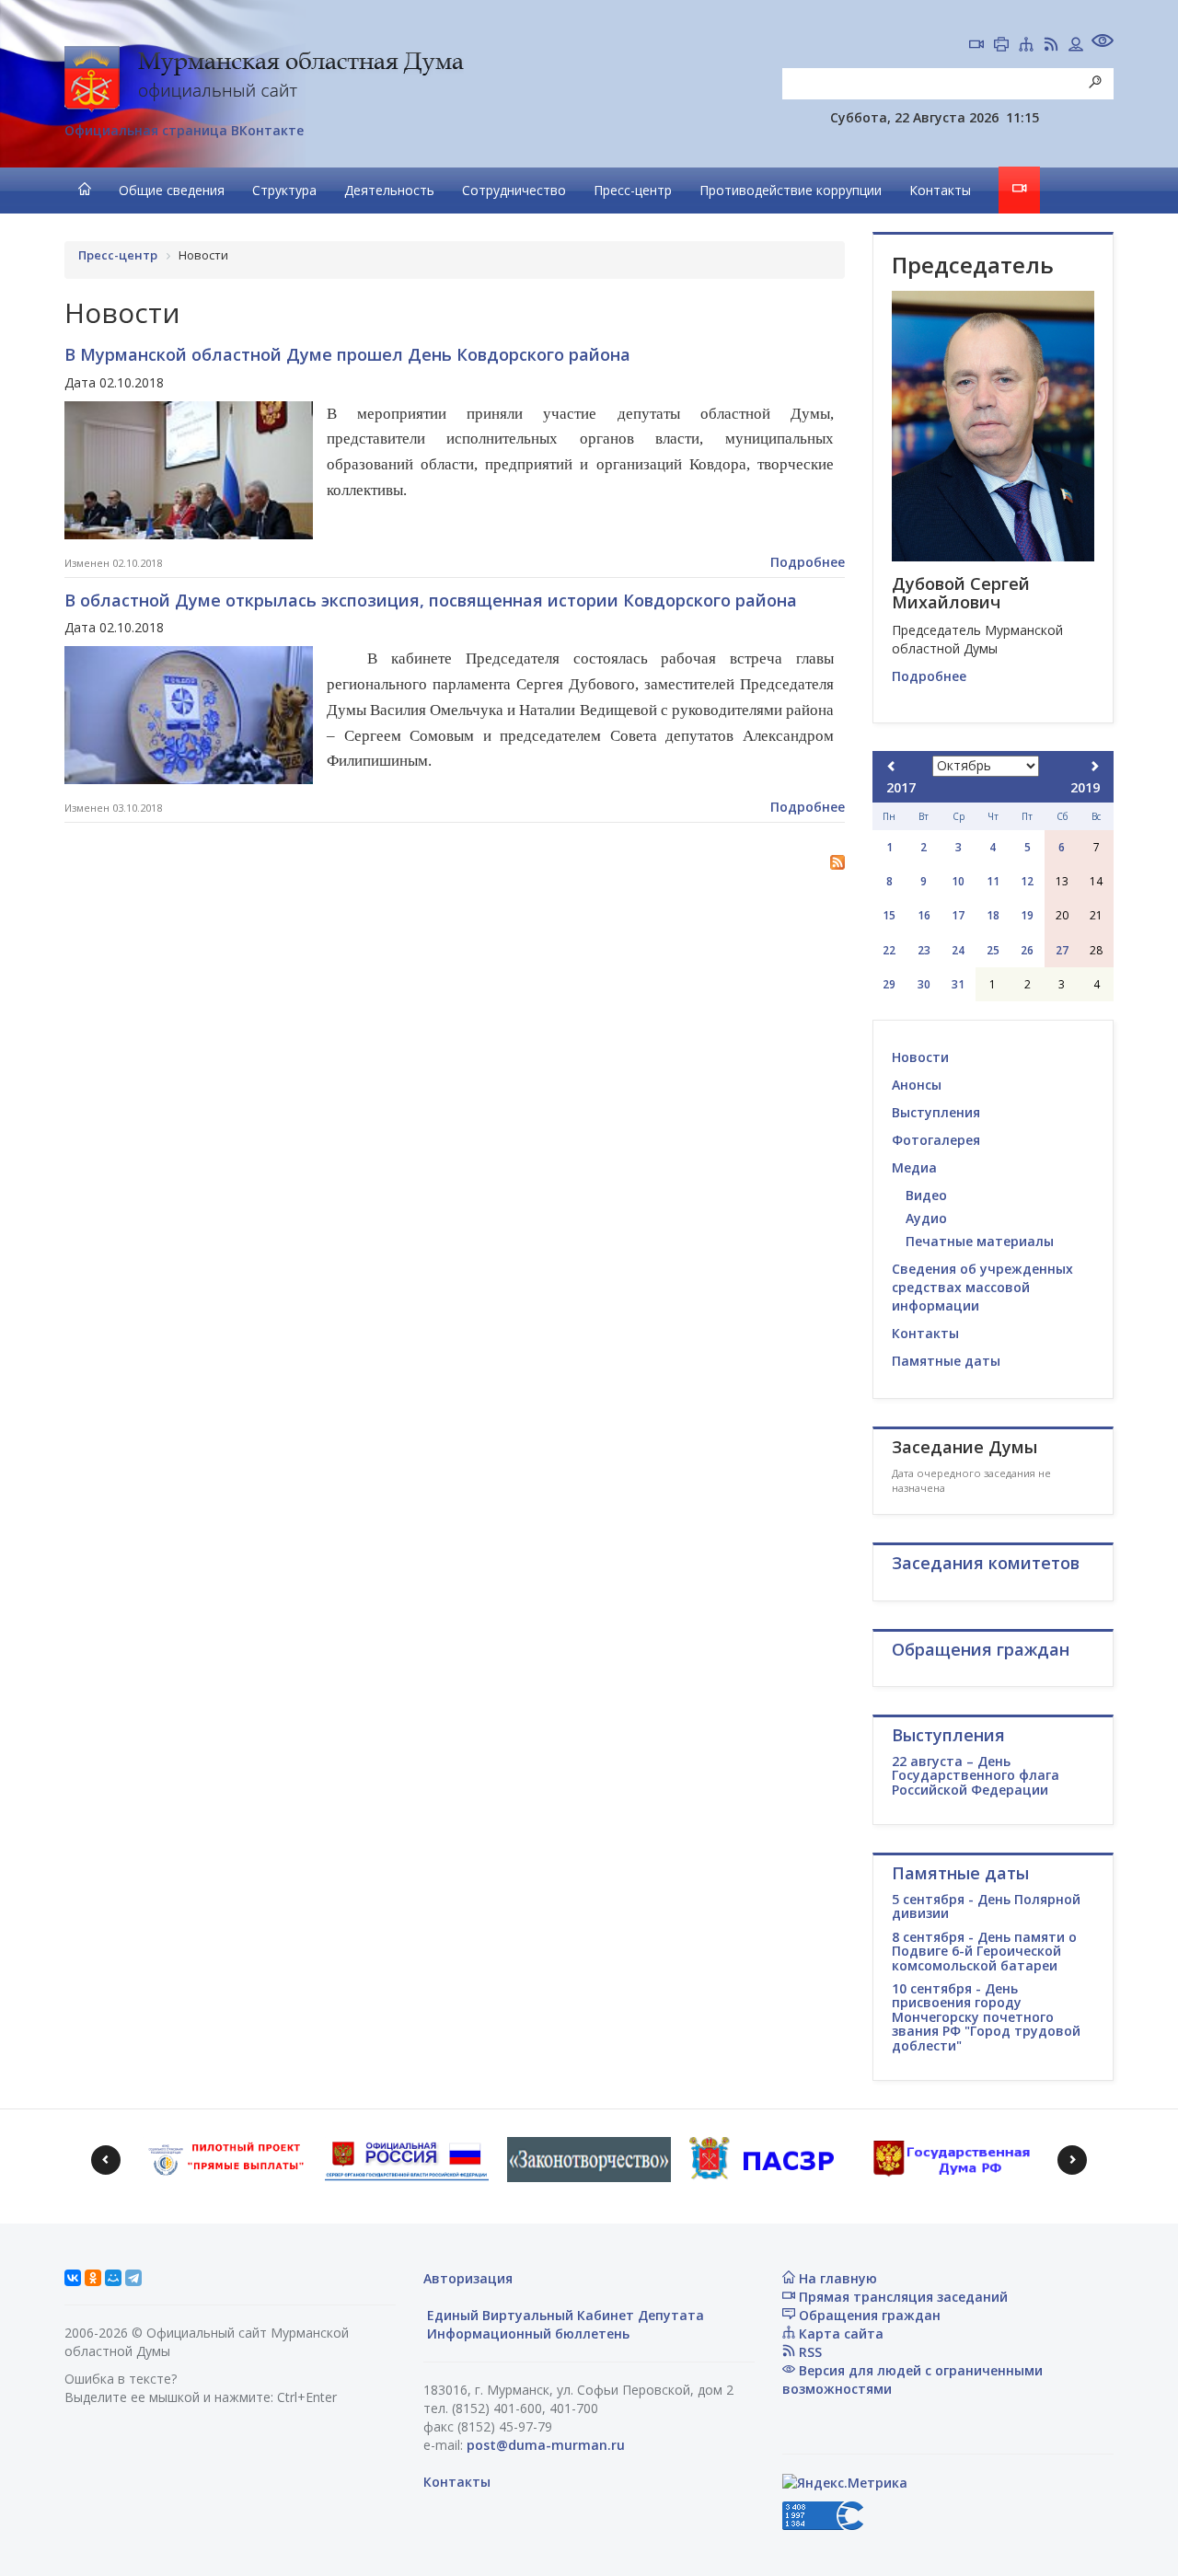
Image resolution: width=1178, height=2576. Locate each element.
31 (958, 984)
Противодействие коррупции (791, 190)
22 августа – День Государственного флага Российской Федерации (976, 1775)
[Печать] (1001, 46)
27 (1062, 950)
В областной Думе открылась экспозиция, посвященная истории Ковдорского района (431, 600)
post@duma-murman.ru (546, 2445)
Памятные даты (946, 1361)
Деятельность (389, 190)
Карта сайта (839, 2333)
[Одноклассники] (93, 2278)
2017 (901, 787)
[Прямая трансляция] (976, 46)
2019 (1085, 787)
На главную (836, 2278)
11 (993, 881)
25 (993, 950)
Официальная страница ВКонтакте (184, 130)
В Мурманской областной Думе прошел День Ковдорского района (347, 354)
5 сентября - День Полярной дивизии (986, 1906)
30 (924, 984)
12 (1027, 881)
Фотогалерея (936, 1140)
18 (993, 915)
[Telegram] (133, 2278)
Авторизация (468, 2278)
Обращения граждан (868, 2315)
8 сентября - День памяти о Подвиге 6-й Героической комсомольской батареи (984, 1951)
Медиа (914, 1167)
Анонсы (917, 1085)
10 (958, 881)
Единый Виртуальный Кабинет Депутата (564, 2315)
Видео (926, 1195)
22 (889, 950)
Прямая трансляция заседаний (901, 2297)
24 (958, 950)
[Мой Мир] (113, 2278)
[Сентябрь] (892, 766)
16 (924, 915)
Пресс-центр (633, 190)
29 (889, 984)
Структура (284, 190)
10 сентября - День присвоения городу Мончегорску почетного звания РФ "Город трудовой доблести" (986, 2017)
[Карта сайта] (1026, 46)
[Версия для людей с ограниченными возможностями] (1103, 43)
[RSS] (1051, 46)
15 (889, 915)
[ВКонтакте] (73, 2278)
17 (958, 915)
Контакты (940, 190)
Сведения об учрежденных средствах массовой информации (982, 1287)
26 (1027, 950)
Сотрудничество (514, 190)
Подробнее (808, 562)
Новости (920, 1057)
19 (1027, 915)
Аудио (926, 1218)
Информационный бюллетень (526, 2333)
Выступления (936, 1112)
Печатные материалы (980, 1241)
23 (924, 950)
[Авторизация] (1076, 46)
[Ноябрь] (1094, 766)
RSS (808, 2352)
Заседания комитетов (986, 1563)
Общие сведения (172, 190)
